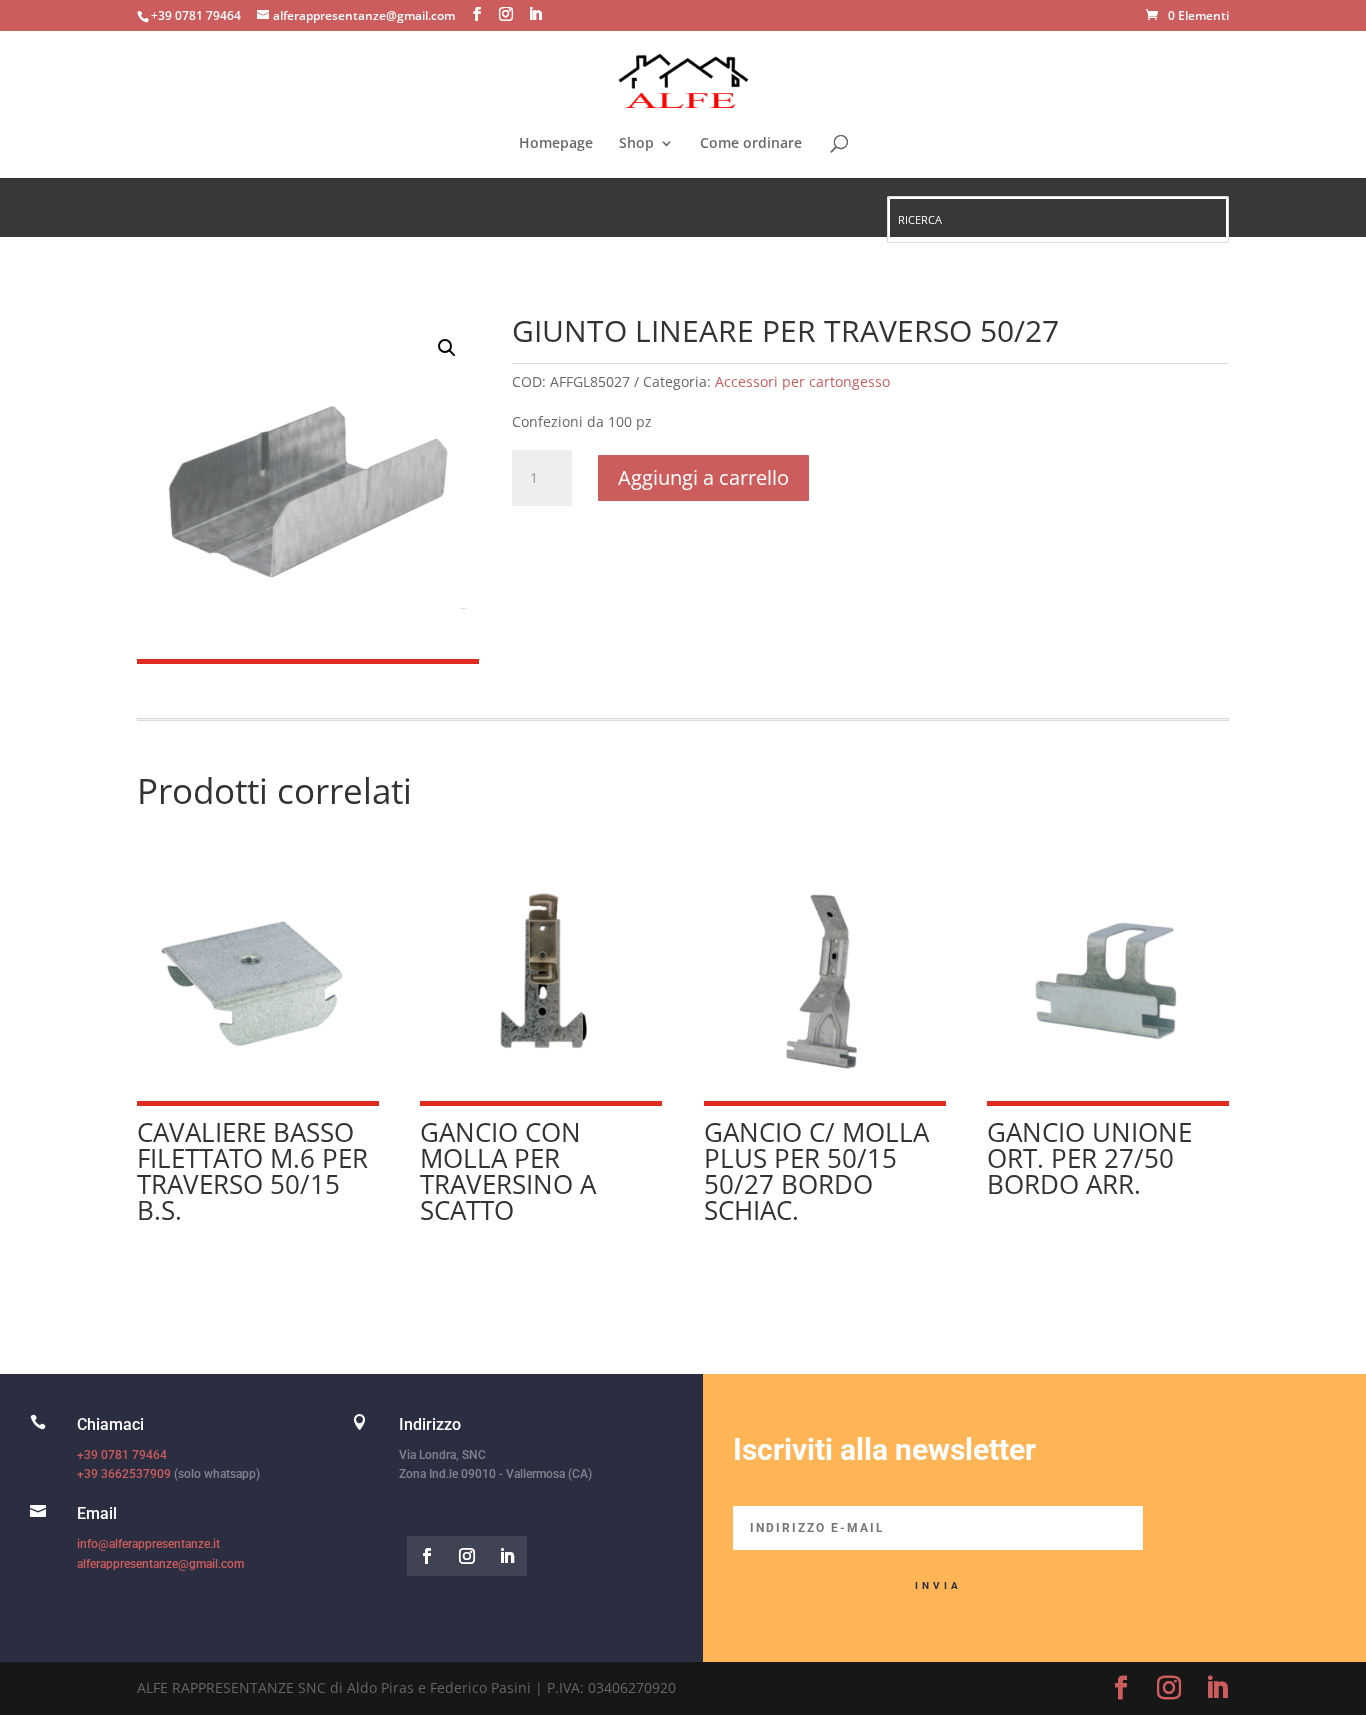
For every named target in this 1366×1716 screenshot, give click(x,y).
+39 (124, 1474)
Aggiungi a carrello (703, 477)
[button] (447, 348)
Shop (636, 144)
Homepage (556, 144)
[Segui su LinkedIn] (507, 1556)
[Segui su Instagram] (467, 1556)
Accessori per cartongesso (802, 381)
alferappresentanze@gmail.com (160, 1564)
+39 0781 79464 (122, 1455)
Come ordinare (751, 144)
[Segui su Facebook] (427, 1556)
